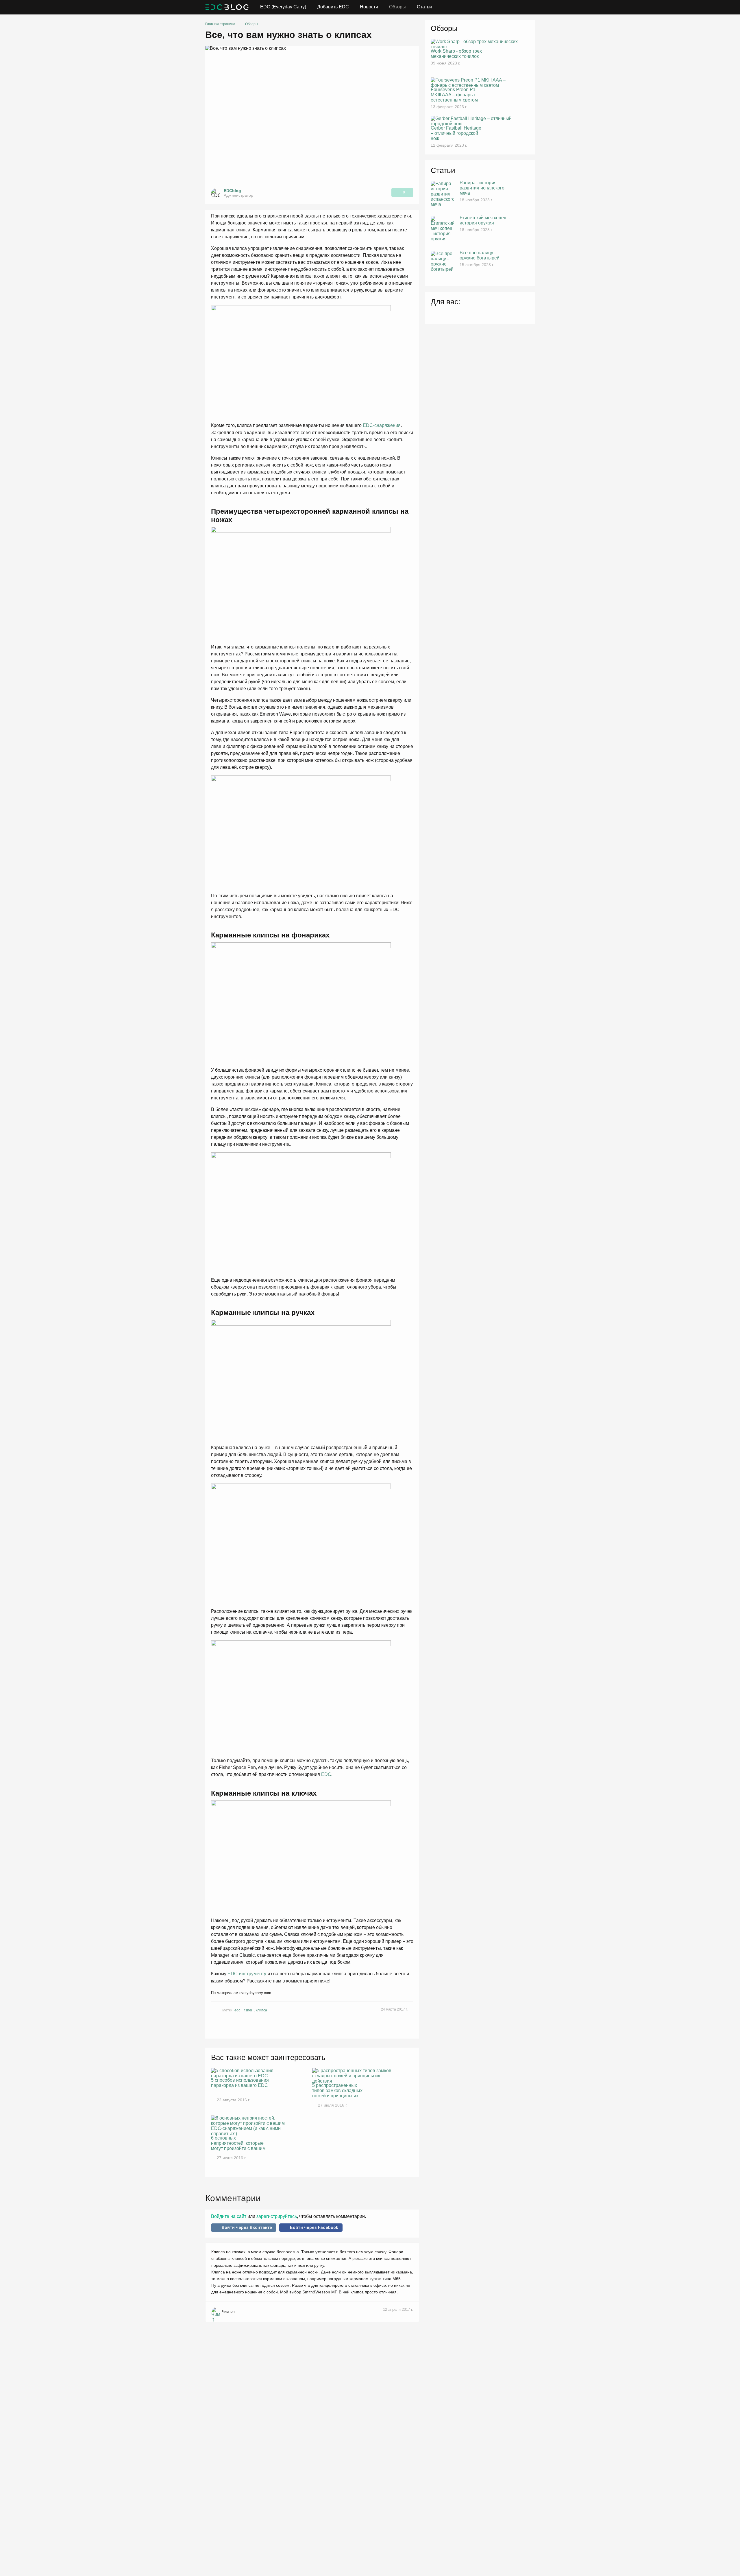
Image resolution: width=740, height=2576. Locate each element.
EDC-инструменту (247, 1974)
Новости (369, 7)
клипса (261, 2010)
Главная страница (220, 24)
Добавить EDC (333, 7)
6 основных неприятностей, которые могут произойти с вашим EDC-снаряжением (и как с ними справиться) (240, 2144)
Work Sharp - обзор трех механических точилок (456, 54)
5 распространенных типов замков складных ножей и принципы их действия (337, 2091)
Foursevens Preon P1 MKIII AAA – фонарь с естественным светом (454, 95)
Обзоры (397, 7)
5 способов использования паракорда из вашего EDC (240, 2083)
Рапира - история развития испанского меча (482, 188)
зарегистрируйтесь (276, 2216)
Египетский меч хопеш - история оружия (485, 220)
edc (237, 2010)
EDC (326, 1774)
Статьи (424, 7)
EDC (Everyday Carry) (283, 7)
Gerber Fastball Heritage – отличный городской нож (456, 133)
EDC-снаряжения (382, 425)
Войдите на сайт (229, 2216)
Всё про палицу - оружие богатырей (480, 255)
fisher (248, 2010)
